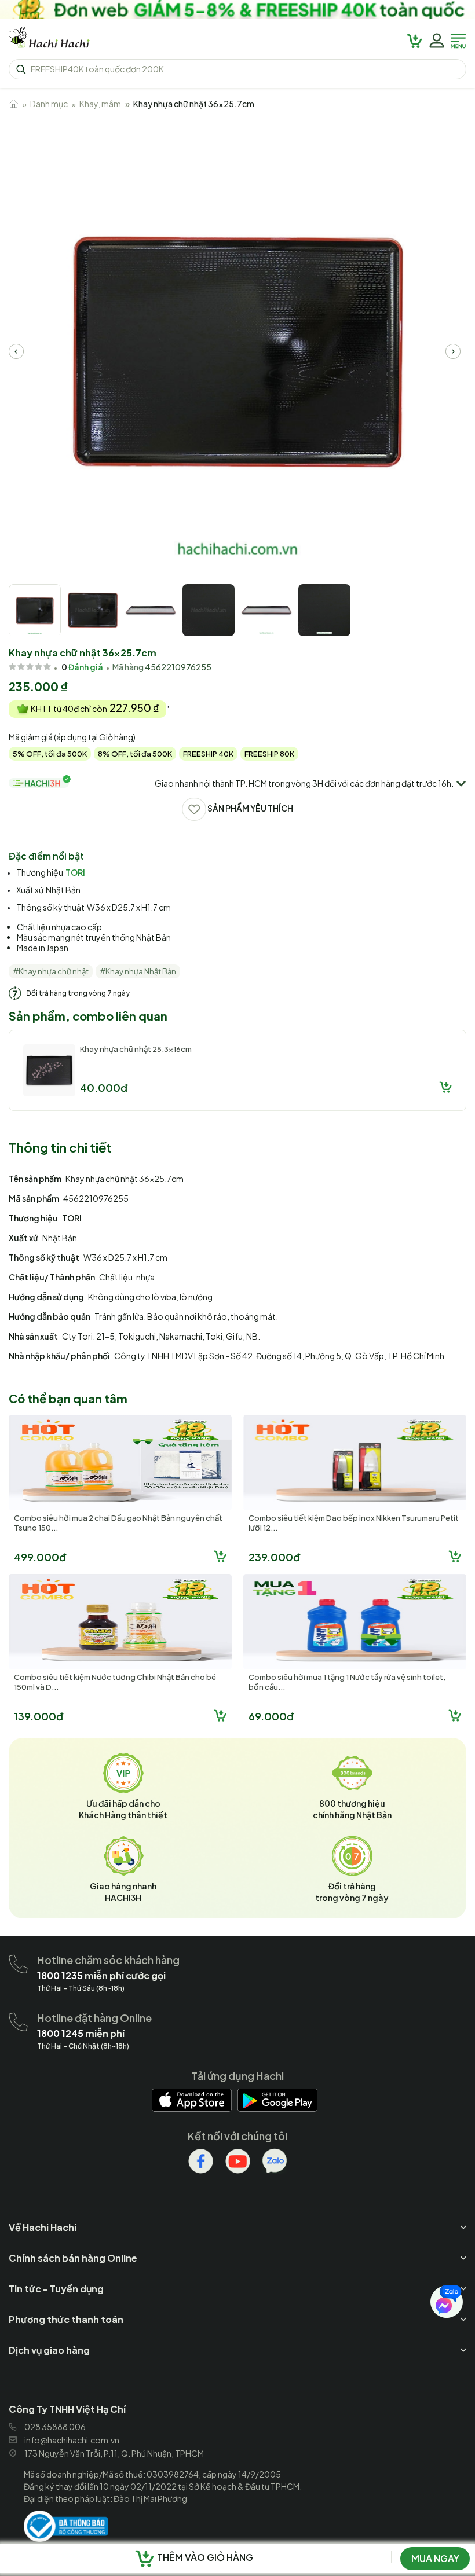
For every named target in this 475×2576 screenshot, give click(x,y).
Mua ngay (435, 2558)
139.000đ (39, 1716)
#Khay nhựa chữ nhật (51, 971)
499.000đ (40, 1557)
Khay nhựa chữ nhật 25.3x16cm (136, 1049)
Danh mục (49, 104)
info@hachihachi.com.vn (72, 2440)
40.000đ (104, 1087)
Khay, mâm (100, 104)
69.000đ (271, 1716)
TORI (75, 872)
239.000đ (274, 1557)
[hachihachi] (237, 9)
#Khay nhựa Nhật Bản (138, 971)
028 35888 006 (55, 2427)
